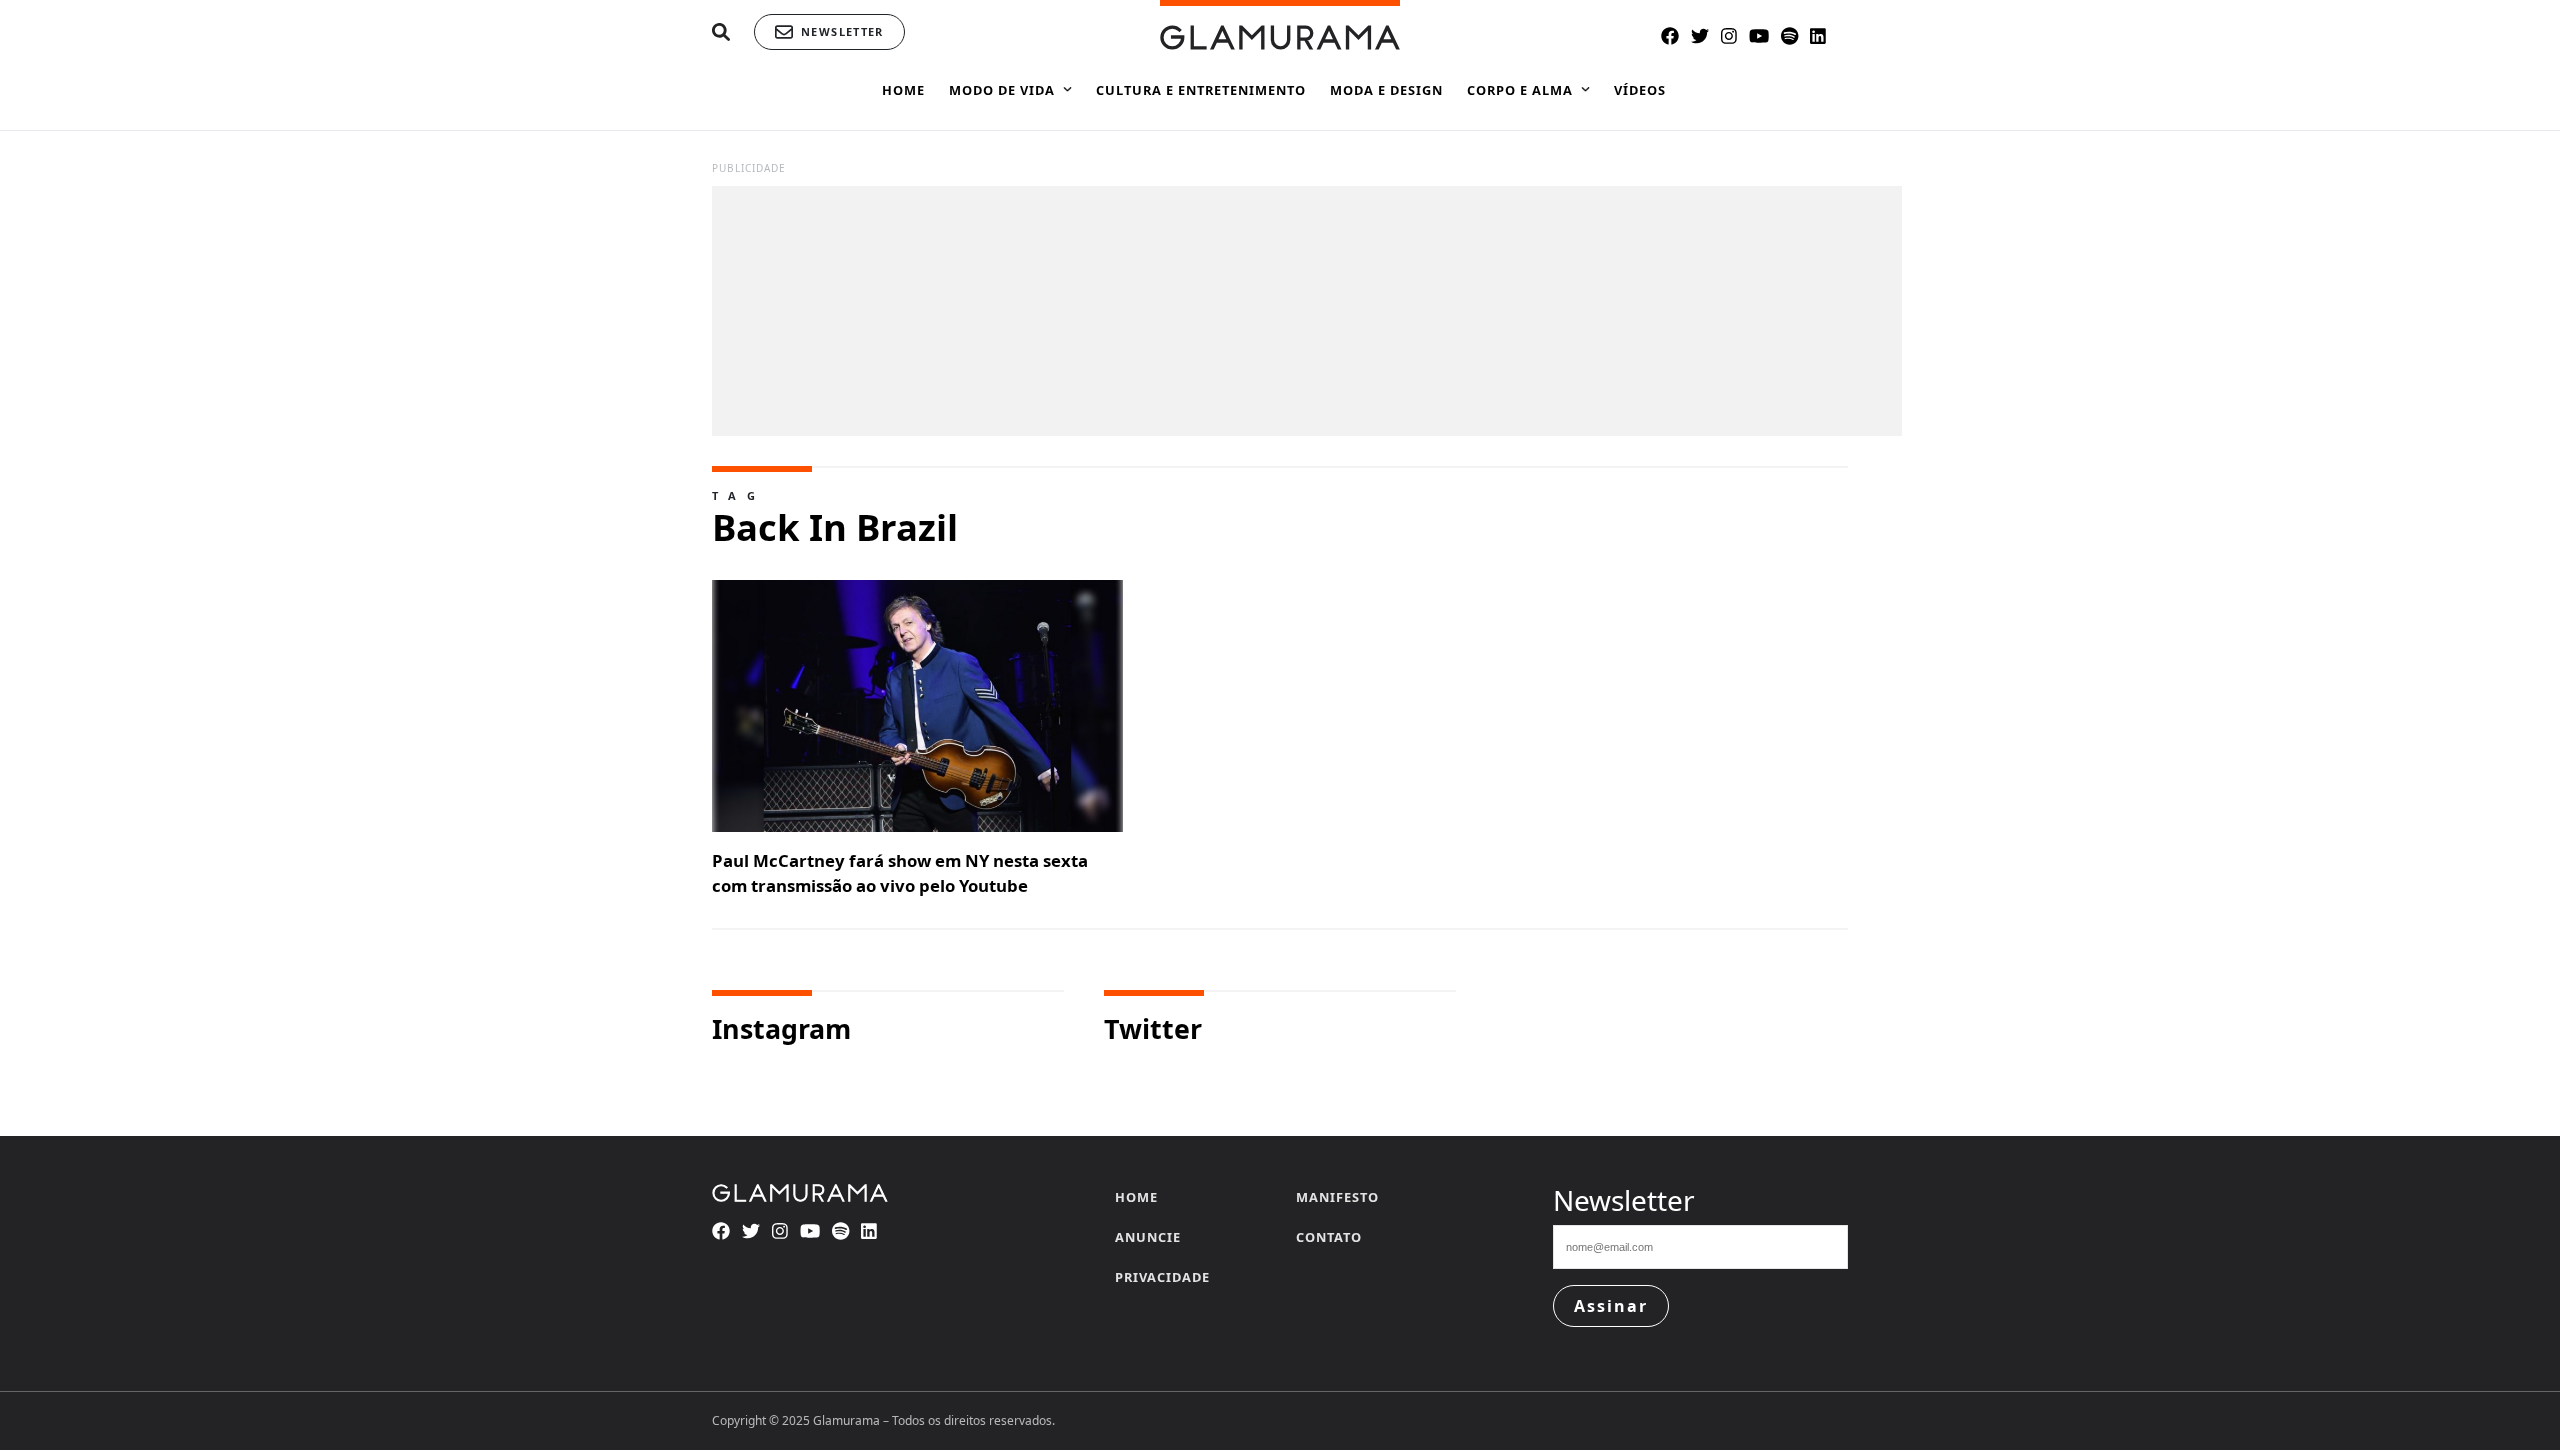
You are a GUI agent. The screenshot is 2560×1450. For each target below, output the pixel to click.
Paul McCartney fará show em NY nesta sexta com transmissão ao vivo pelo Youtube (900, 873)
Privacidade (1162, 1277)
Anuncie (1148, 1237)
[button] (721, 32)
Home (1136, 1197)
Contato (1329, 1237)
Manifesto (1337, 1197)
